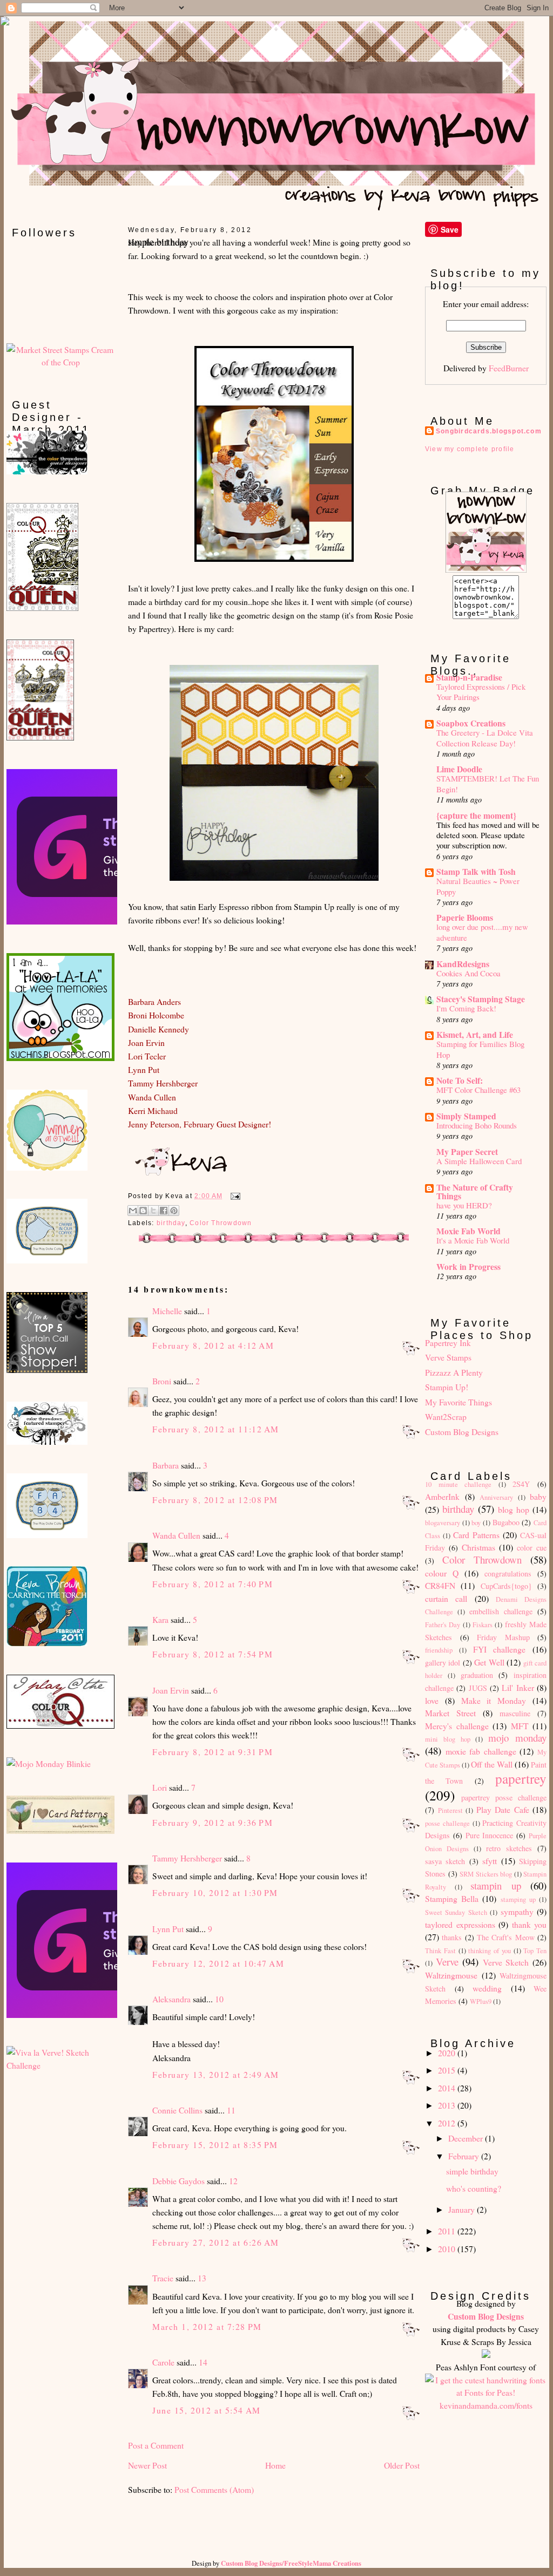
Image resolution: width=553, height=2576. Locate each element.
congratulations (508, 1574)
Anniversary (496, 1497)
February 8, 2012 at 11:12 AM (216, 1429)
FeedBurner (509, 368)
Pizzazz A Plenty (454, 1372)
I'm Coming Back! (466, 1008)
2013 (448, 2105)
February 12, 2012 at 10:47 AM (218, 1963)
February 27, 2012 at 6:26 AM (216, 2242)
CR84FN (440, 1585)
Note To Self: (460, 1080)
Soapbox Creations (471, 723)
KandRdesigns (463, 964)
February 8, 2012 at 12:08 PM (215, 1500)
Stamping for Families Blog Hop (480, 1049)
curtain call (446, 1598)
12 (233, 2181)
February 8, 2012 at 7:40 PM (213, 1584)
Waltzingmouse (451, 1975)
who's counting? (474, 2188)
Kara (160, 1619)
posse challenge (447, 1823)
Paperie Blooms (465, 917)
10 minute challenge (458, 1484)
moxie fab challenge (481, 1751)
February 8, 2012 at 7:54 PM (213, 1654)
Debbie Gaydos (178, 2181)
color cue (532, 1548)
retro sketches (509, 1848)
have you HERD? (464, 1205)
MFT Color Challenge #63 (478, 1090)
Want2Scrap (446, 1416)
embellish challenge (501, 1611)
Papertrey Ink (448, 1343)
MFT (520, 1726)
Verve (447, 1962)
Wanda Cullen (176, 1535)
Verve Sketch (506, 1962)
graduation (477, 1675)
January (463, 2209)
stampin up (496, 1885)
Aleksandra (171, 1999)
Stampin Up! (447, 1387)
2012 (448, 2123)
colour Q (442, 1573)
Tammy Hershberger (187, 1858)
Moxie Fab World (468, 1231)
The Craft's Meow (506, 1937)
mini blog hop (448, 1739)
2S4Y (521, 1484)
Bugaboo (506, 1522)
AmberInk (442, 1496)
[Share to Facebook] (164, 1211)
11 (231, 2110)
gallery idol (443, 1663)
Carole (163, 2362)
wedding (487, 1988)
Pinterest (450, 1810)
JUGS (478, 1688)
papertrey (521, 1778)
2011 (448, 2231)
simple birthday (472, 2171)
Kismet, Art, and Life (475, 1034)
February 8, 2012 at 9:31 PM (213, 1752)
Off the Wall (491, 1764)
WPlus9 (481, 2001)
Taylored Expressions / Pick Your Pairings (481, 692)
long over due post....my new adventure (482, 932)
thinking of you (490, 1951)
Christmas (478, 1547)
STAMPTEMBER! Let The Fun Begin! (488, 783)
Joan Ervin (171, 1690)
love (432, 1700)
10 (219, 1999)
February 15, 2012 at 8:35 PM (215, 2145)
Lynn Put (168, 1929)
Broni (162, 1381)
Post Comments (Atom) (214, 2489)
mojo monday (517, 1738)
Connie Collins (177, 2110)
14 (203, 2362)
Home (275, 2465)
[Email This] (133, 1211)
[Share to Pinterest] (174, 1211)
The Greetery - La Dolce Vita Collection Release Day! (485, 738)
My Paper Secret (467, 1151)
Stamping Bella (452, 1898)
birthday (171, 1223)
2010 (448, 2249)
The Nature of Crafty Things (475, 1191)
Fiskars (483, 1625)
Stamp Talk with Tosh (476, 871)
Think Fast (440, 1951)
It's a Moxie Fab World (473, 1240)
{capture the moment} (476, 815)
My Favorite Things (458, 1402)
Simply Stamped (466, 1116)
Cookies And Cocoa (468, 973)
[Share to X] (153, 1211)
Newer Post (147, 2465)
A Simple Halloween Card (479, 1161)
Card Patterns (476, 1535)
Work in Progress (468, 1266)
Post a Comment (156, 2445)
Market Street (450, 1713)
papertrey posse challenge (504, 1797)
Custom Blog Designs (462, 1432)
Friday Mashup (503, 1637)
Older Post (402, 2465)
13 (202, 2278)
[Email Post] (234, 1196)
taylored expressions (460, 1924)
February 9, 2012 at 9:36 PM (213, 1822)
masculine (515, 1713)
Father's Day (443, 1625)
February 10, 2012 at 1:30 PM (215, 1892)
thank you (530, 1924)
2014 (448, 2088)
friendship (439, 1650)
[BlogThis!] (143, 1211)
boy (476, 1523)
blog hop (514, 1509)
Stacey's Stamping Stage (481, 999)
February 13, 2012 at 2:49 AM (216, 2074)
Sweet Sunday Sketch (456, 1912)
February (465, 2156)
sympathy (517, 1911)
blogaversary (443, 1523)
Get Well (489, 1662)
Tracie (163, 2278)
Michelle (167, 1311)
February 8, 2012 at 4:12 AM (213, 1345)
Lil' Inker (518, 1687)
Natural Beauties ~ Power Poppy (478, 886)
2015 (448, 2070)
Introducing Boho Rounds (477, 1125)
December (467, 2138)
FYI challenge (500, 1649)
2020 (448, 2053)
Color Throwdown (221, 1223)
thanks (452, 1937)
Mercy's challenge (457, 1726)
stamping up (518, 1899)
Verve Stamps (448, 1357)
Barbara (166, 1465)
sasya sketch (445, 1861)
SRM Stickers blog (486, 1874)
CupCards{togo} (506, 1586)
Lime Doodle (459, 769)
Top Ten (535, 1951)
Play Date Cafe (503, 1809)
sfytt (490, 1861)
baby (538, 1496)
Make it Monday (494, 1700)
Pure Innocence (490, 1835)
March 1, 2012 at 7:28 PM (207, 2326)
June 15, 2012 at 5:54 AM (207, 2410)
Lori (160, 1787)
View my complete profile (470, 449)
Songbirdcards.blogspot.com (489, 431)
